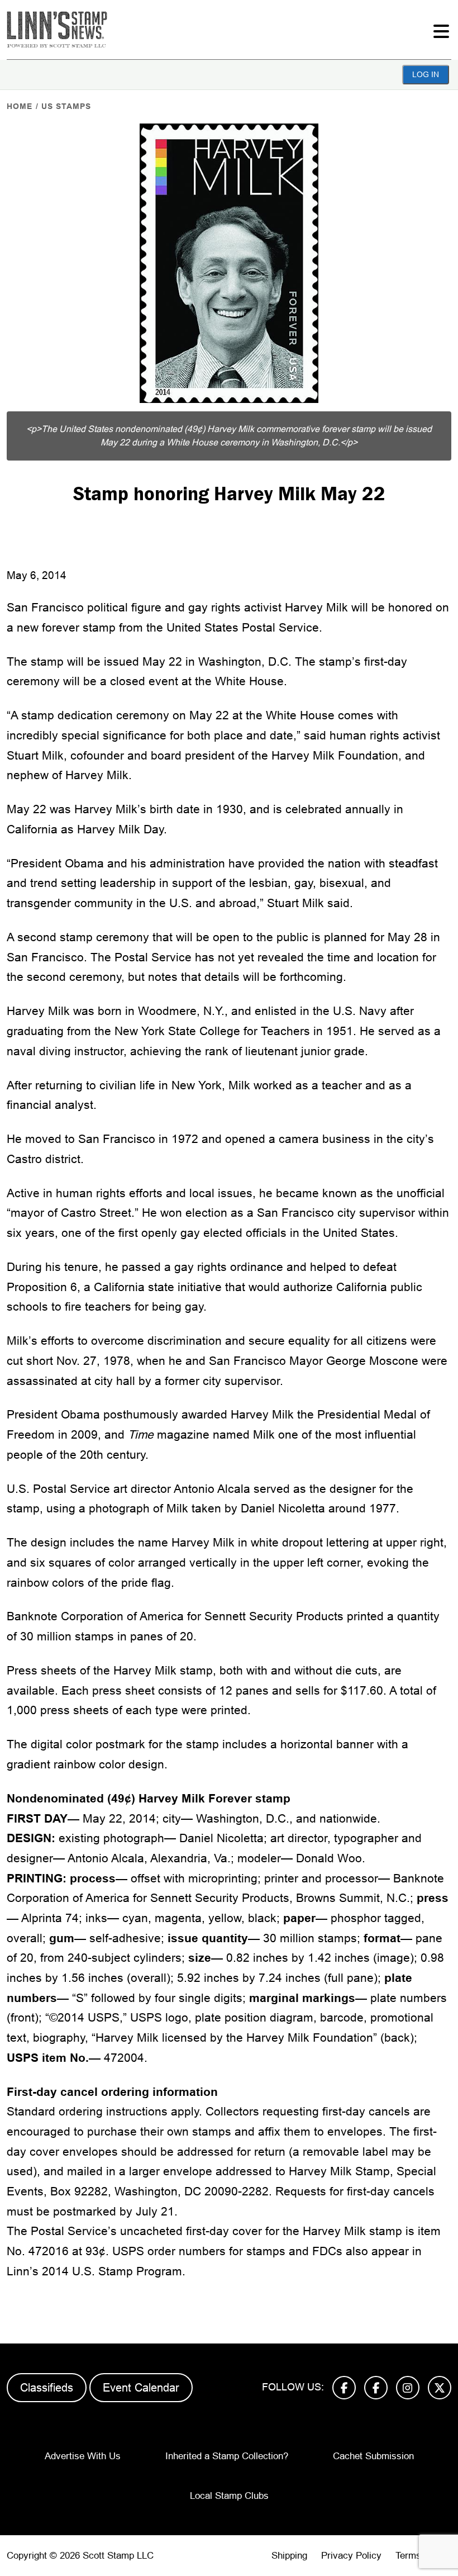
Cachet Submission (373, 2456)
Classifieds (47, 2388)
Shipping (289, 2556)
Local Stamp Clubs (229, 2496)
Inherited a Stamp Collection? (227, 2456)
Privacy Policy (351, 2556)
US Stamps (66, 106)
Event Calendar (141, 2388)
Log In (426, 74)
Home (20, 106)
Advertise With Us (83, 2456)
